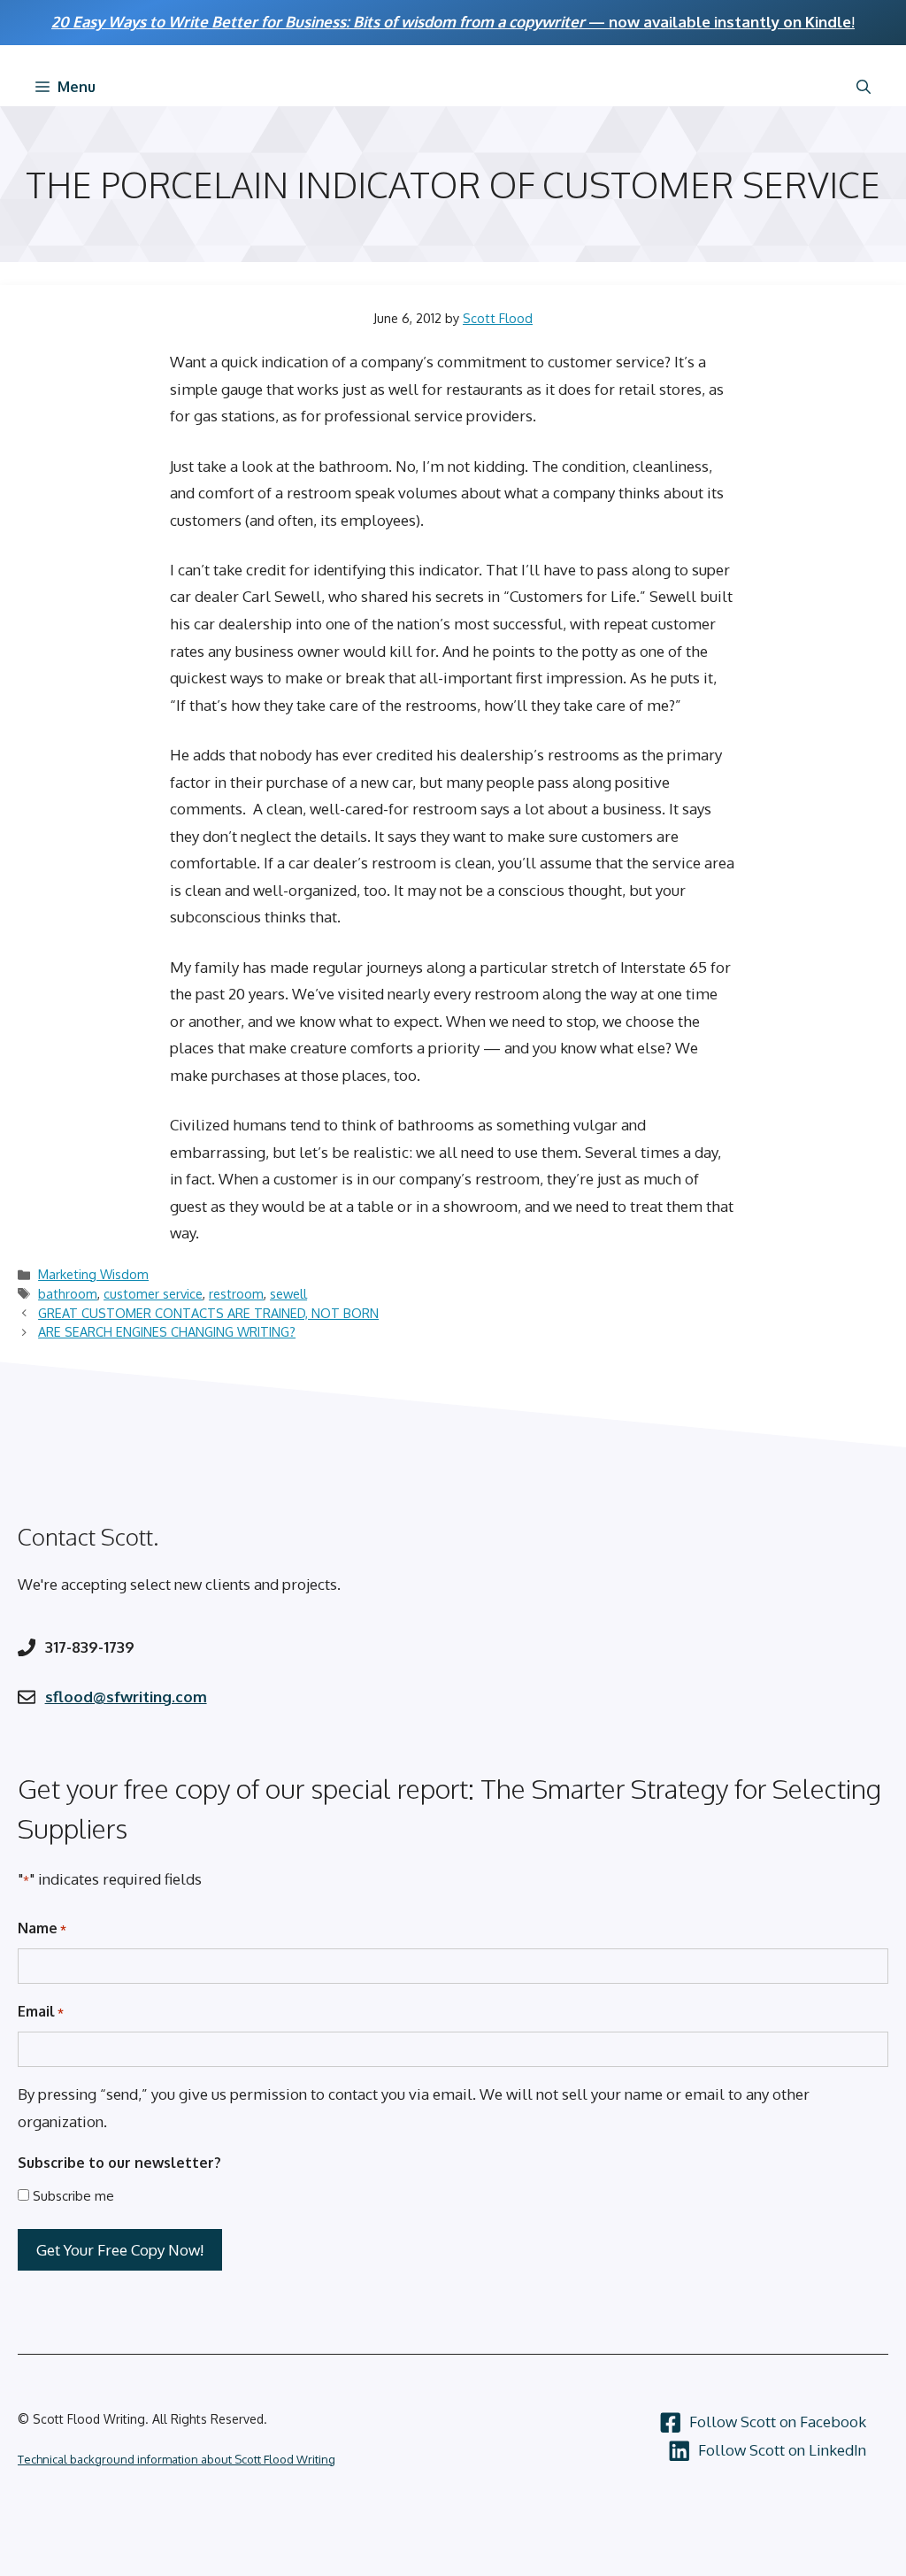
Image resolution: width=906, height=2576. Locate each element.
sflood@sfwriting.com (126, 1697)
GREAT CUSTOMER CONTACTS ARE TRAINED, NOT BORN (208, 1313)
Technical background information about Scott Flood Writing (177, 2459)
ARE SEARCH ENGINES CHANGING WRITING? (167, 1331)
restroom (236, 1293)
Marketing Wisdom (93, 1274)
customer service (153, 1293)
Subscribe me (73, 2196)
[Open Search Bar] (864, 87)
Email (41, 2011)
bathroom (68, 1293)
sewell (288, 1293)
